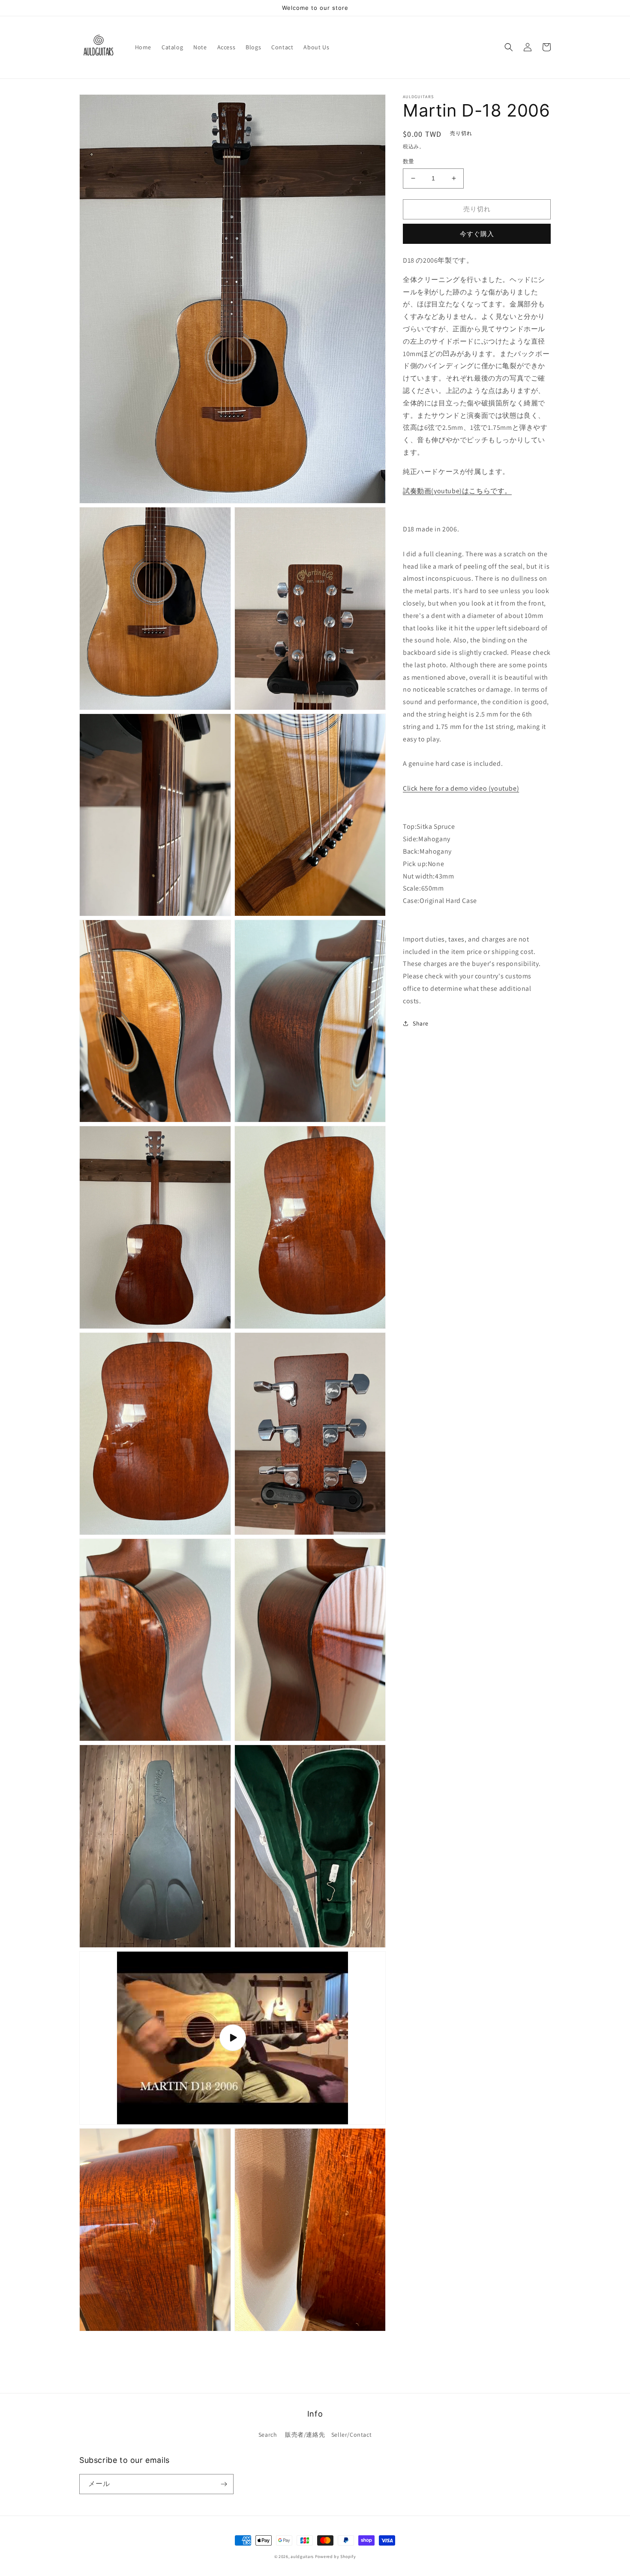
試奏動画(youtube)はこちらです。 (457, 490)
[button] (509, 47)
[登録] (224, 2484)
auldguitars (302, 2557)
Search (268, 2435)
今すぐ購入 (477, 234)
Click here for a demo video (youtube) (461, 788)
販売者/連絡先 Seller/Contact (328, 2435)
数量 (409, 161)
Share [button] (421, 1023)
